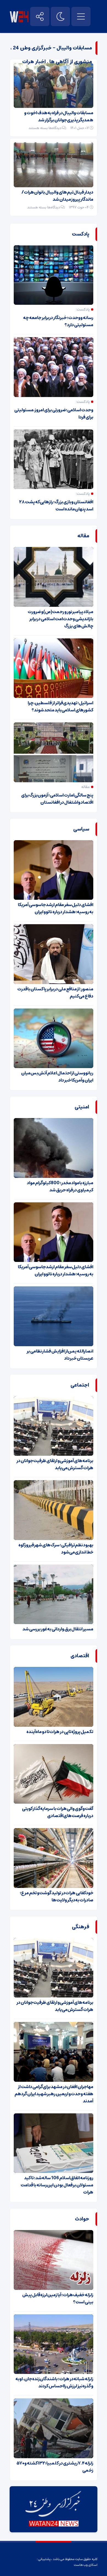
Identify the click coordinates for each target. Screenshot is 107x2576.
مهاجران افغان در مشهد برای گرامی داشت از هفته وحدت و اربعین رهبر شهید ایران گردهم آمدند (54, 2094)
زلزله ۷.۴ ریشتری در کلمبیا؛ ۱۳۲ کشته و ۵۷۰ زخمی (55, 2467)
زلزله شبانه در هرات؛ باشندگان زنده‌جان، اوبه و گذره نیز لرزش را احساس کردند (54, 2382)
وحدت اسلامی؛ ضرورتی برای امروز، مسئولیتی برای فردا (54, 413)
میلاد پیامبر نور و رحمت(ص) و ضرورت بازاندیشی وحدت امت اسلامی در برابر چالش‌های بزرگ (60, 619)
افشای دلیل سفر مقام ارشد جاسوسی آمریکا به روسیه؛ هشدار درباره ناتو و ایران (56, 908)
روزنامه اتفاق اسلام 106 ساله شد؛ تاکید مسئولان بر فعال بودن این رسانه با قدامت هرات (57, 2185)
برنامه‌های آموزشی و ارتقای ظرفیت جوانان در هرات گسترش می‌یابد (55, 1464)
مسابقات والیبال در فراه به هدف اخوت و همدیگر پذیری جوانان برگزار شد (59, 116)
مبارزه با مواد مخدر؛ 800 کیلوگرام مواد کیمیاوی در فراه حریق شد (60, 1186)
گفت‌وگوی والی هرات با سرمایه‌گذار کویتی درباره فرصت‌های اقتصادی (58, 1812)
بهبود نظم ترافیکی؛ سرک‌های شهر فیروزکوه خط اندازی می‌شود (56, 1549)
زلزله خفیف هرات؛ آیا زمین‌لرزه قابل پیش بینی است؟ (58, 2298)
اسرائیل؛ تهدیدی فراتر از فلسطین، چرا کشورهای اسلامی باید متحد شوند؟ (60, 706)
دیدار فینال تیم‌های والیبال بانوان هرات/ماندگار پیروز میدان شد (57, 196)
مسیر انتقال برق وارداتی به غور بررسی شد (58, 1629)
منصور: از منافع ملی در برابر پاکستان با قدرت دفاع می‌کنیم (55, 993)
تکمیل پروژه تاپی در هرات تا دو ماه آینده (60, 1732)
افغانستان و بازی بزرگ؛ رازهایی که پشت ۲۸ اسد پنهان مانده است (56, 505)
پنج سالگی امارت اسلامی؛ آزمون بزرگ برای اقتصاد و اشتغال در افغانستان (57, 799)
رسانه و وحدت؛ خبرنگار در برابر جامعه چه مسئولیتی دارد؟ (58, 321)
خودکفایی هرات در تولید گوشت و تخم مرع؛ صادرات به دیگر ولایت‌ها (57, 1896)
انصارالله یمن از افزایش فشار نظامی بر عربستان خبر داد (60, 1355)
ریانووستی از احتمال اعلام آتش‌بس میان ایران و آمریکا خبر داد (57, 1077)
